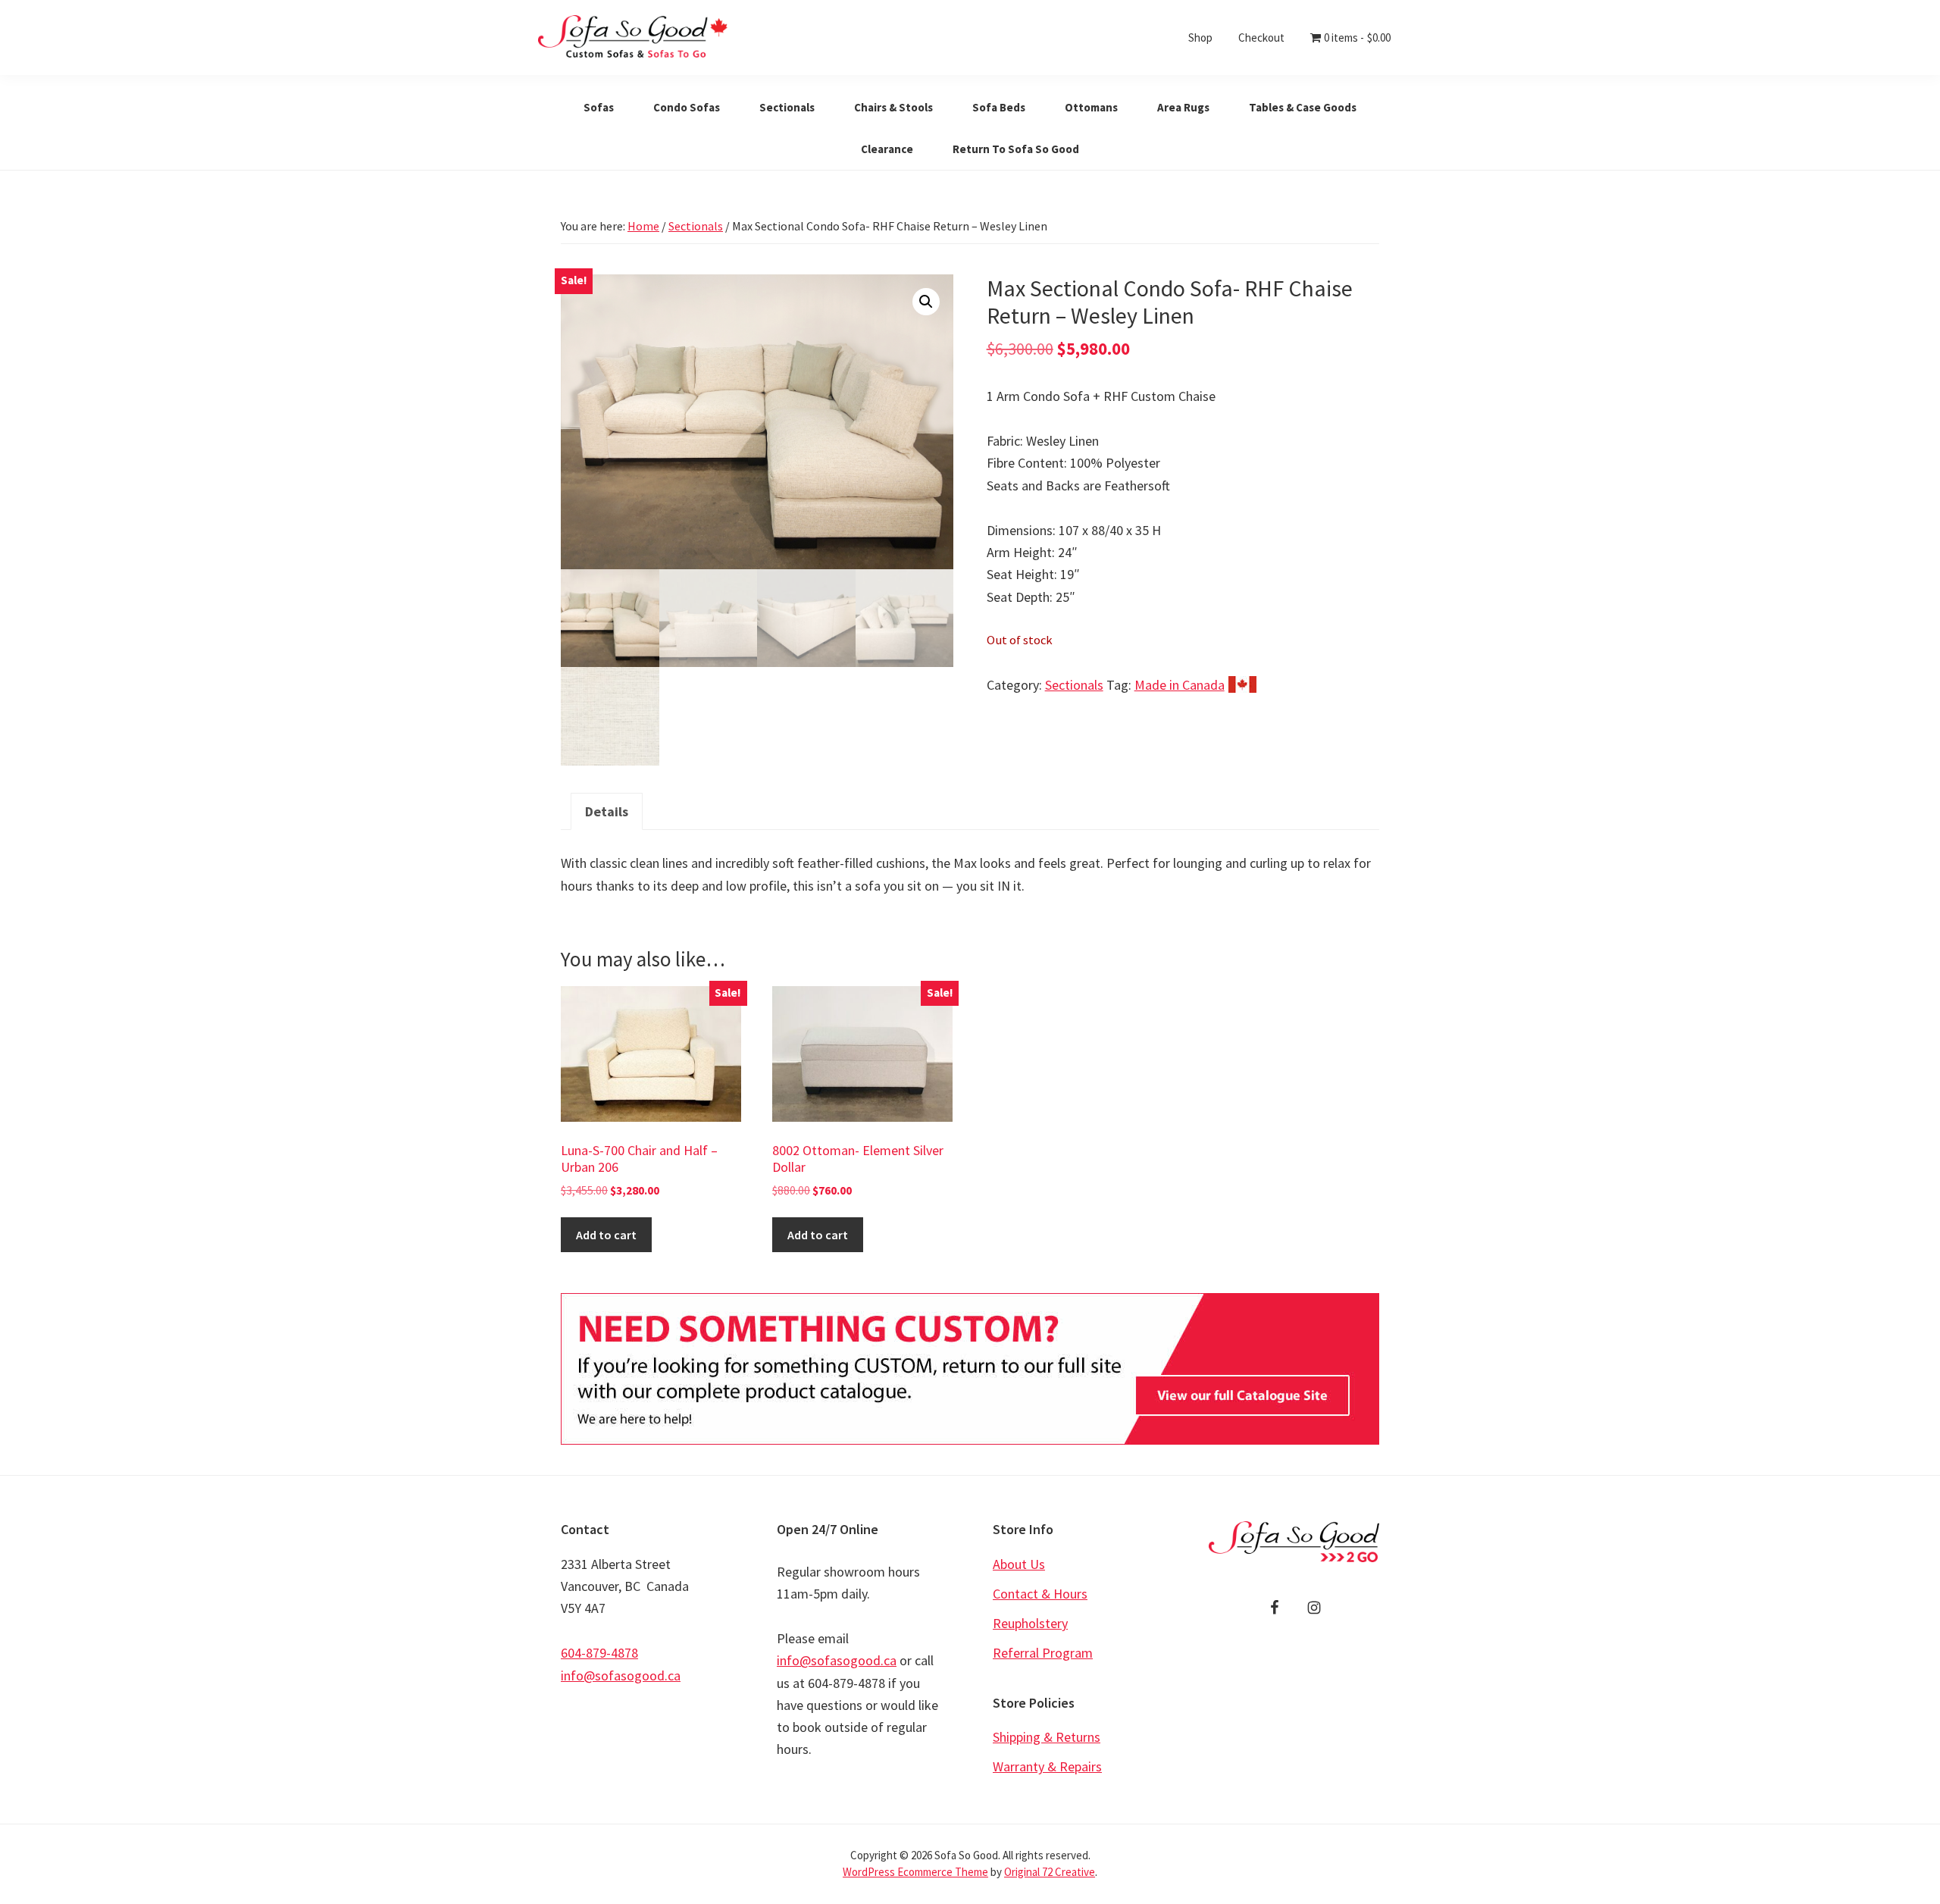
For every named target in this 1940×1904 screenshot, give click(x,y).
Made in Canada (1180, 685)
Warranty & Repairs (1047, 1766)
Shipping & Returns (1047, 1737)
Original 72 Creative (1050, 1872)
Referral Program (1043, 1653)
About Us (1019, 1564)
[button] (926, 302)
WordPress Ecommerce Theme (915, 1872)
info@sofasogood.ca (621, 1675)
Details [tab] (607, 811)
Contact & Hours (1040, 1594)
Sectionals (696, 226)
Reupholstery (1030, 1623)
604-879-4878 (599, 1653)
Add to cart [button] (606, 1235)
